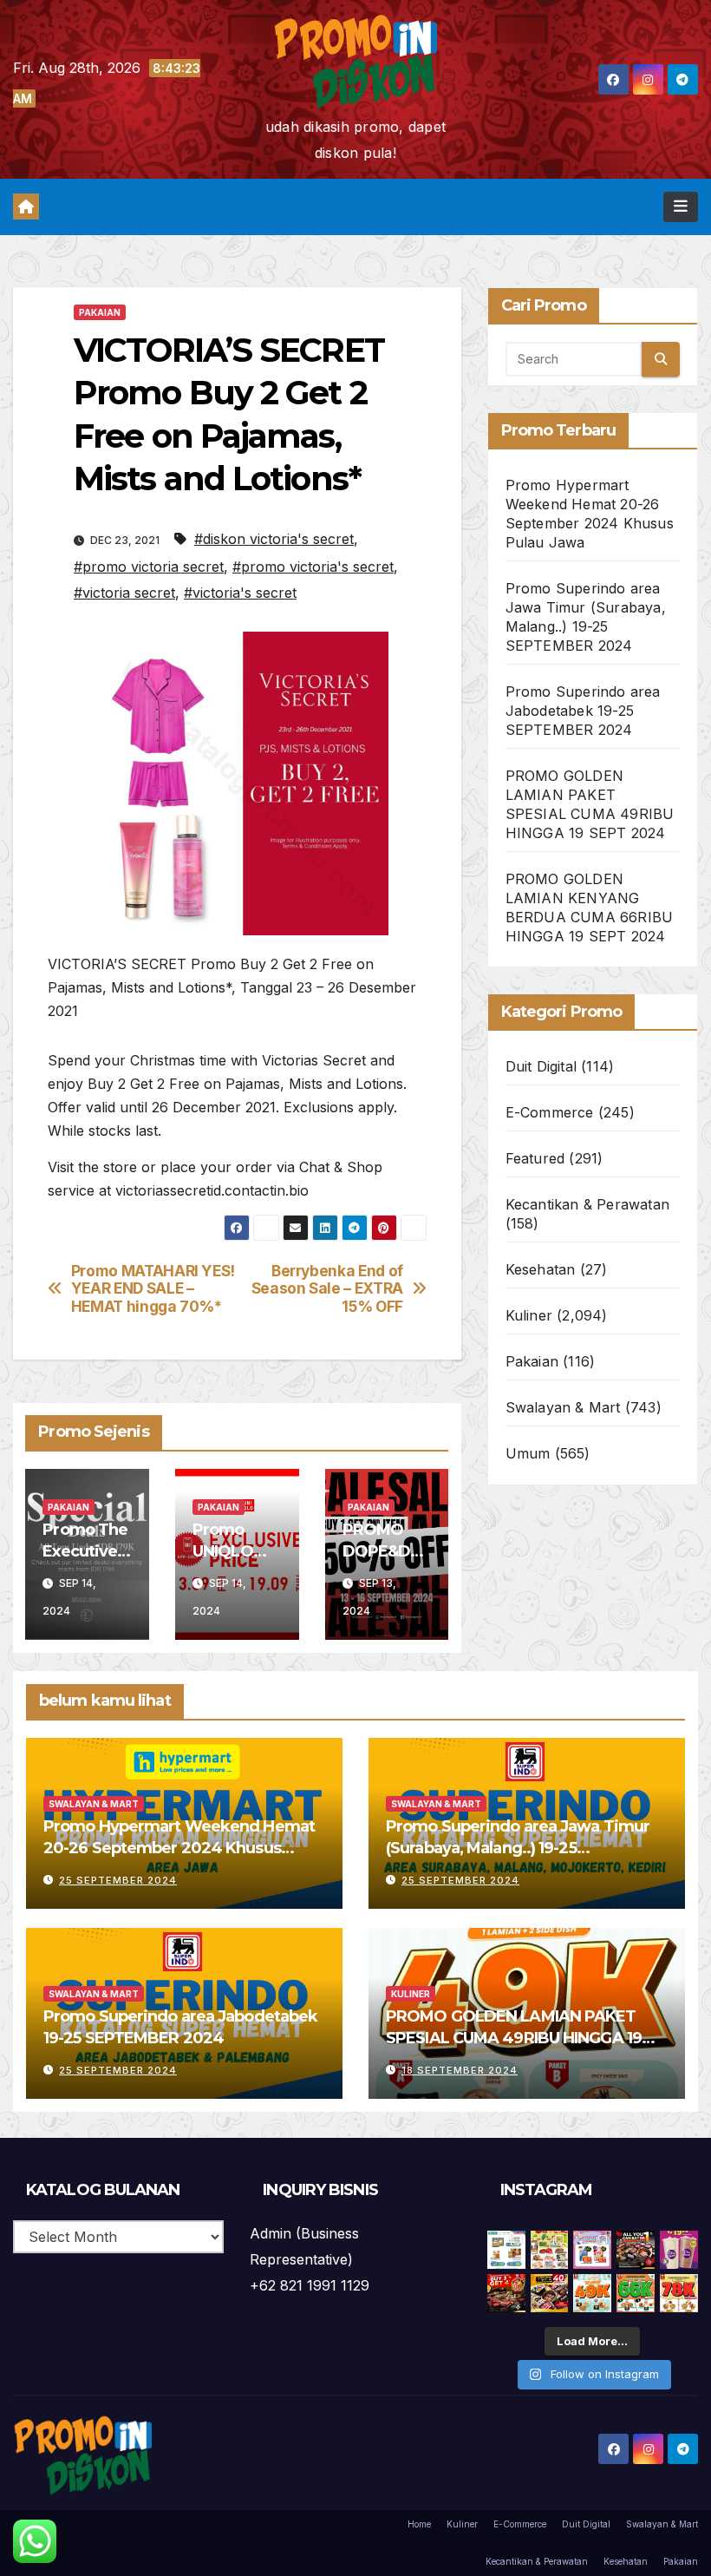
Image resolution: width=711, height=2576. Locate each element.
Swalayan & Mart (563, 1407)
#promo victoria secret (149, 567)
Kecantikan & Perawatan (587, 1204)
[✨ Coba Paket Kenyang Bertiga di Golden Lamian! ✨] (679, 2293)
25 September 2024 (118, 1880)
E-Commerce (550, 1112)
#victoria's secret (240, 593)
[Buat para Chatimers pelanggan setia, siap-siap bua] (679, 2250)
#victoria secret (124, 593)
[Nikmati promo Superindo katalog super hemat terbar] (550, 2250)
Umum (528, 1453)
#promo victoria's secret (313, 567)
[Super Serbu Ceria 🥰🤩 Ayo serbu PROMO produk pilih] (592, 2250)
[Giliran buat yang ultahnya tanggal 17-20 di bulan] (550, 2293)
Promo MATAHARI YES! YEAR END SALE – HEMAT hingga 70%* (153, 1289)
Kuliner (529, 1315)
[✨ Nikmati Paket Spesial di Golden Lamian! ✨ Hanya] (592, 2293)
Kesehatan (541, 1269)
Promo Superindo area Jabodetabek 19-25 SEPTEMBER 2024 (583, 711)
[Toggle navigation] (681, 206)
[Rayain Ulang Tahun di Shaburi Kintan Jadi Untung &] (506, 2293)
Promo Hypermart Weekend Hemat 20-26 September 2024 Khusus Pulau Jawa (179, 1848)
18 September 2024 (460, 2070)
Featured (535, 1158)
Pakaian (100, 312)
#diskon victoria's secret (274, 539)
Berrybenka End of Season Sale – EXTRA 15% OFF (327, 1289)
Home (419, 2524)
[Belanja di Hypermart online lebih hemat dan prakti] (506, 2250)
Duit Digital (541, 1066)
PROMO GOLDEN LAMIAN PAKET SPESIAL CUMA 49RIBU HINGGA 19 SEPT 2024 (514, 2038)
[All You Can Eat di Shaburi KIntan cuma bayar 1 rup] (636, 2250)
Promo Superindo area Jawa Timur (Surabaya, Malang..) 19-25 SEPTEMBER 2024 (518, 1848)
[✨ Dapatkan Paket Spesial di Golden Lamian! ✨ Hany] (636, 2293)
